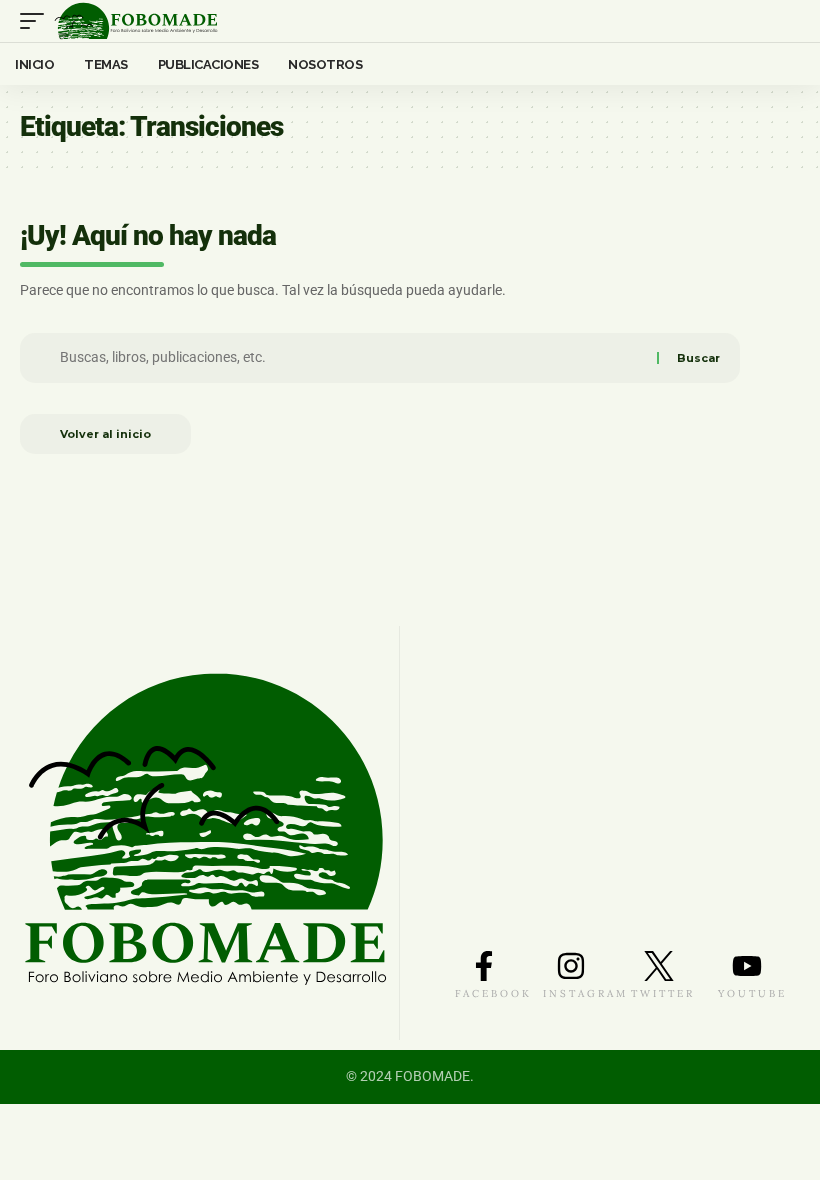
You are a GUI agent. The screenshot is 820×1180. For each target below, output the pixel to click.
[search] (786, 21)
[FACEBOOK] (484, 966)
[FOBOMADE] (136, 21)
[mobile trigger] (37, 21)
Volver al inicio (105, 434)
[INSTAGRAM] (571, 966)
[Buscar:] (352, 358)
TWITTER (663, 993)
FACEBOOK (493, 993)
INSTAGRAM (585, 993)
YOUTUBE (752, 993)
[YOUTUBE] (747, 966)
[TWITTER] (659, 966)
